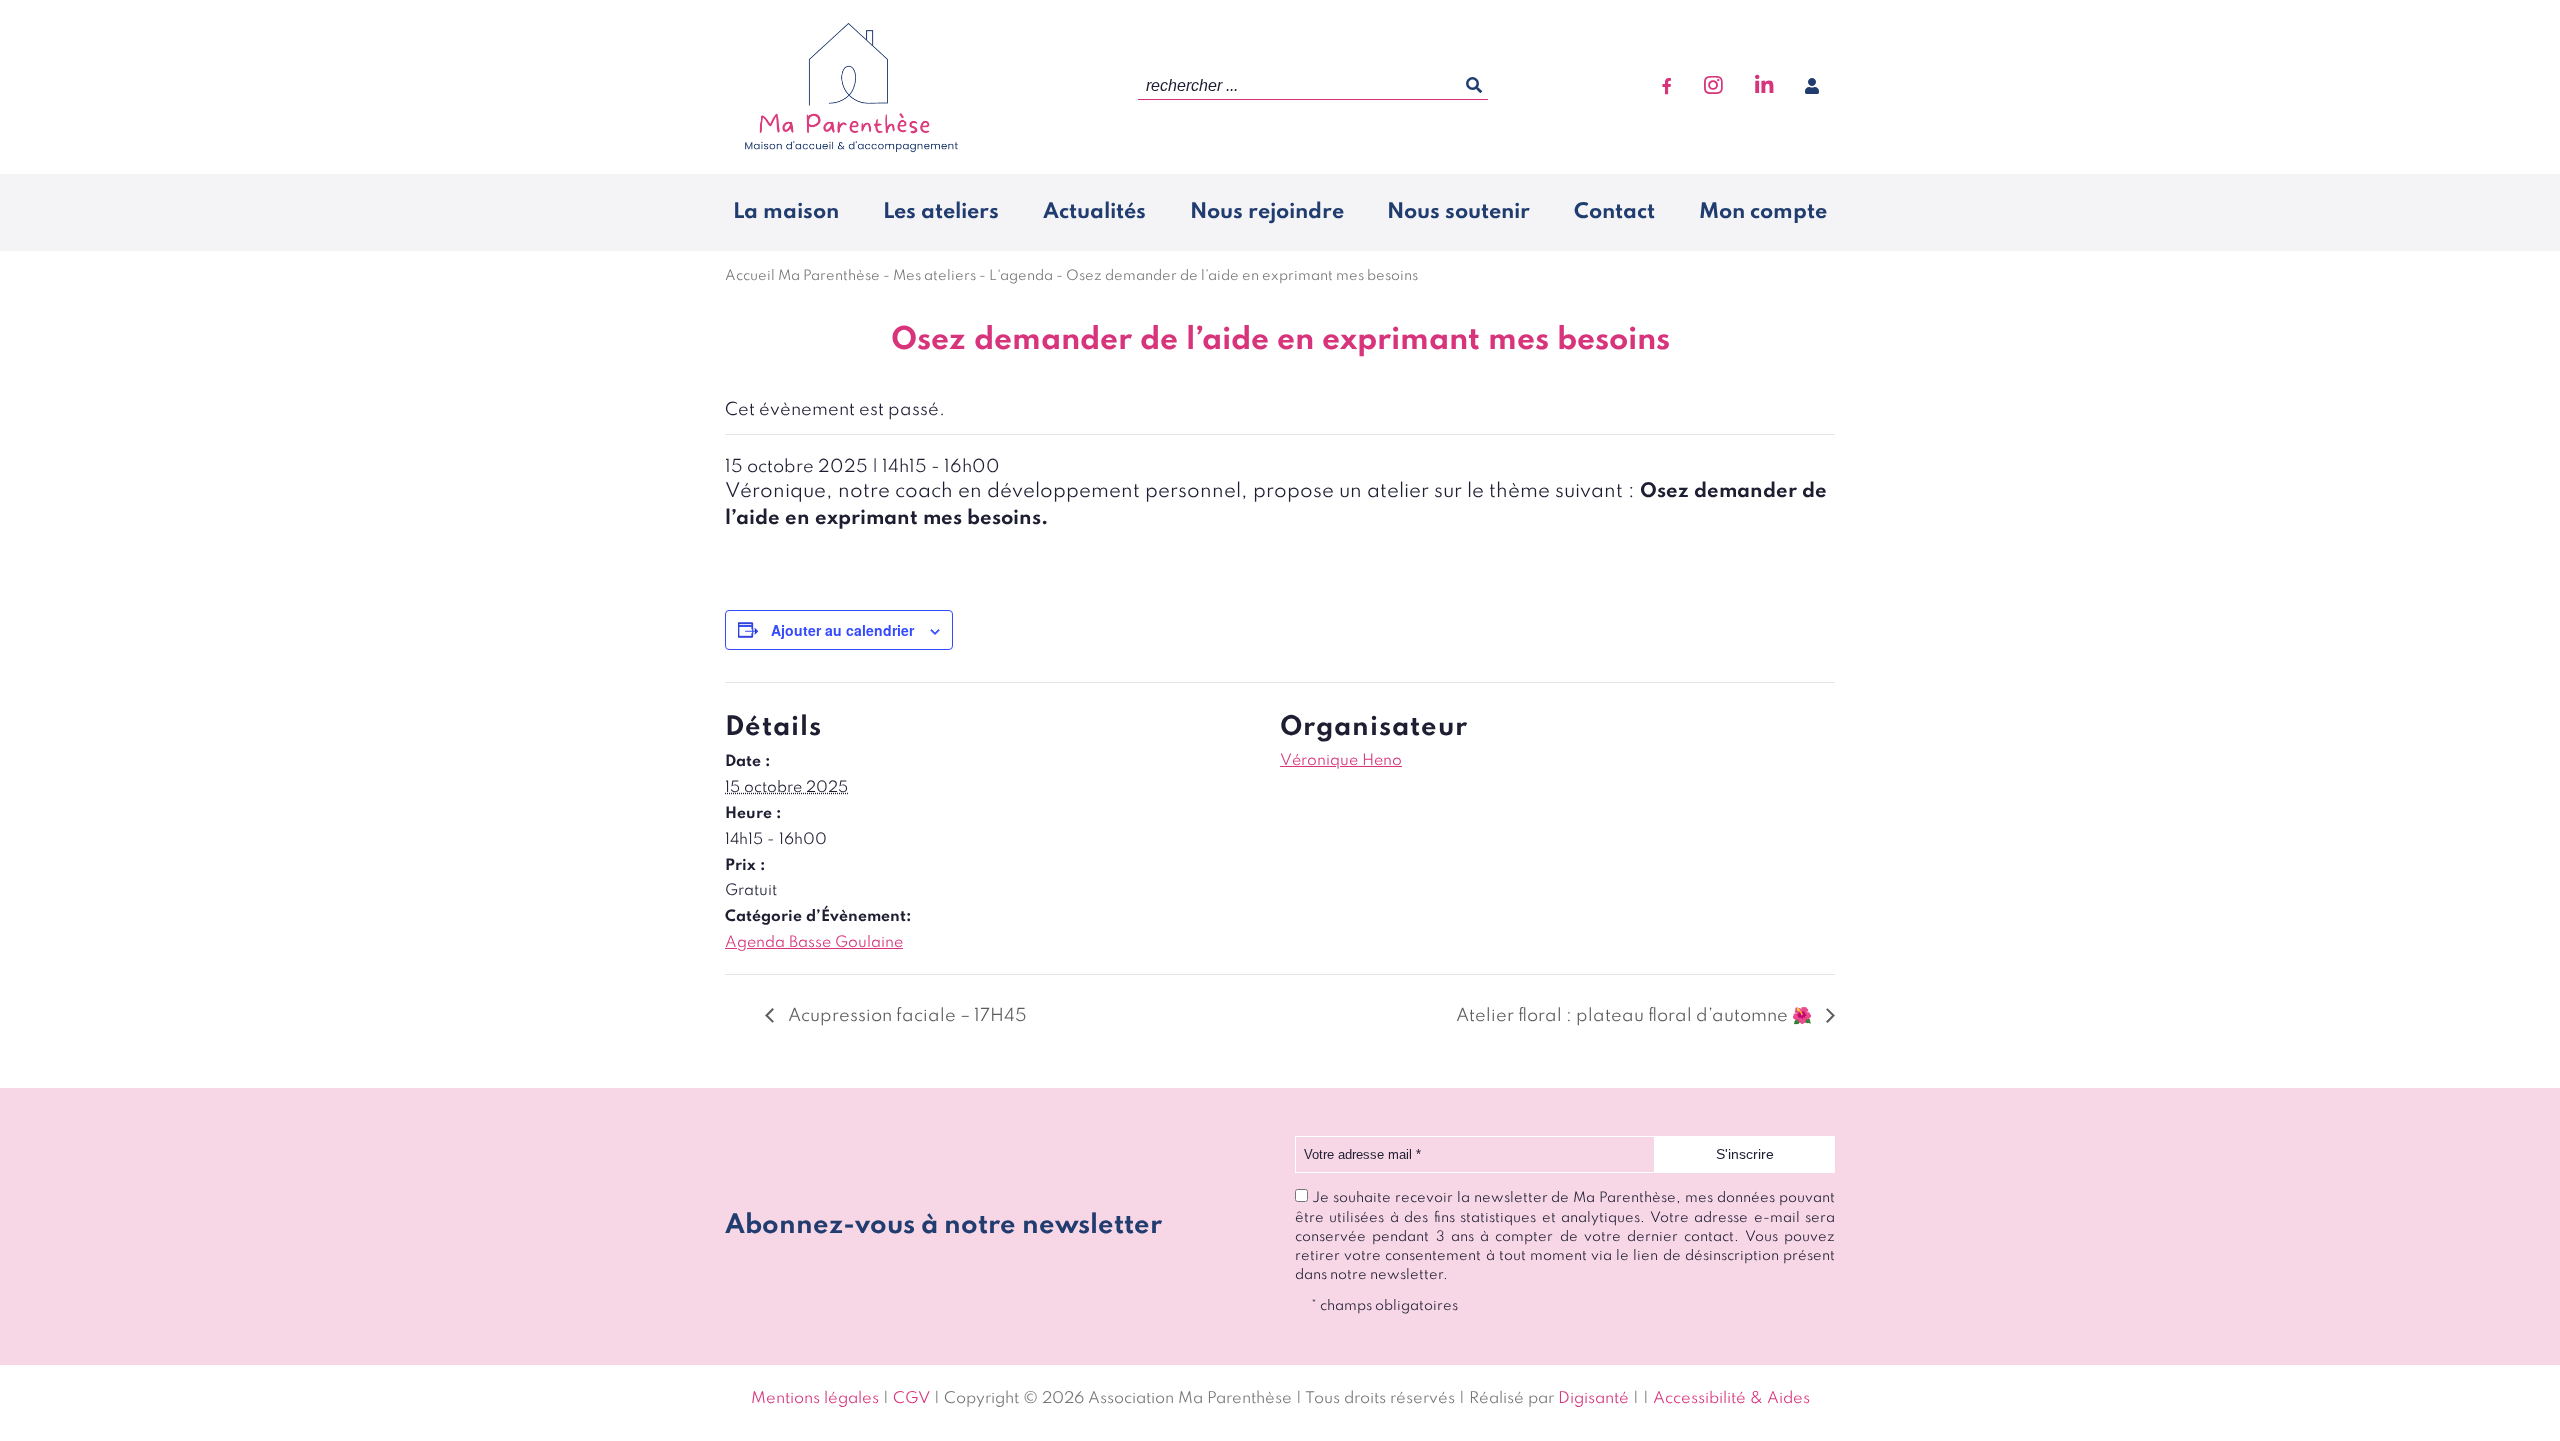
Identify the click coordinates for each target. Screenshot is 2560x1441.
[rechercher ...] (1474, 86)
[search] (1313, 86)
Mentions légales (815, 1399)
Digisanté (1593, 1399)
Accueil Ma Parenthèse (802, 276)
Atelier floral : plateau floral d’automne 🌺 (1636, 1016)
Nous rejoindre (1267, 212)
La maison (786, 212)
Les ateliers (941, 212)
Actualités (1094, 212)
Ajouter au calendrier (842, 630)
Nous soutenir (1458, 212)
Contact (1614, 212)
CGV (911, 1399)
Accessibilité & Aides (1731, 1399)
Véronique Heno (1341, 761)
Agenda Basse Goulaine (814, 943)
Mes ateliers (934, 276)
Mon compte (1763, 212)
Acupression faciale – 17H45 (905, 1016)
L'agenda (1021, 276)
